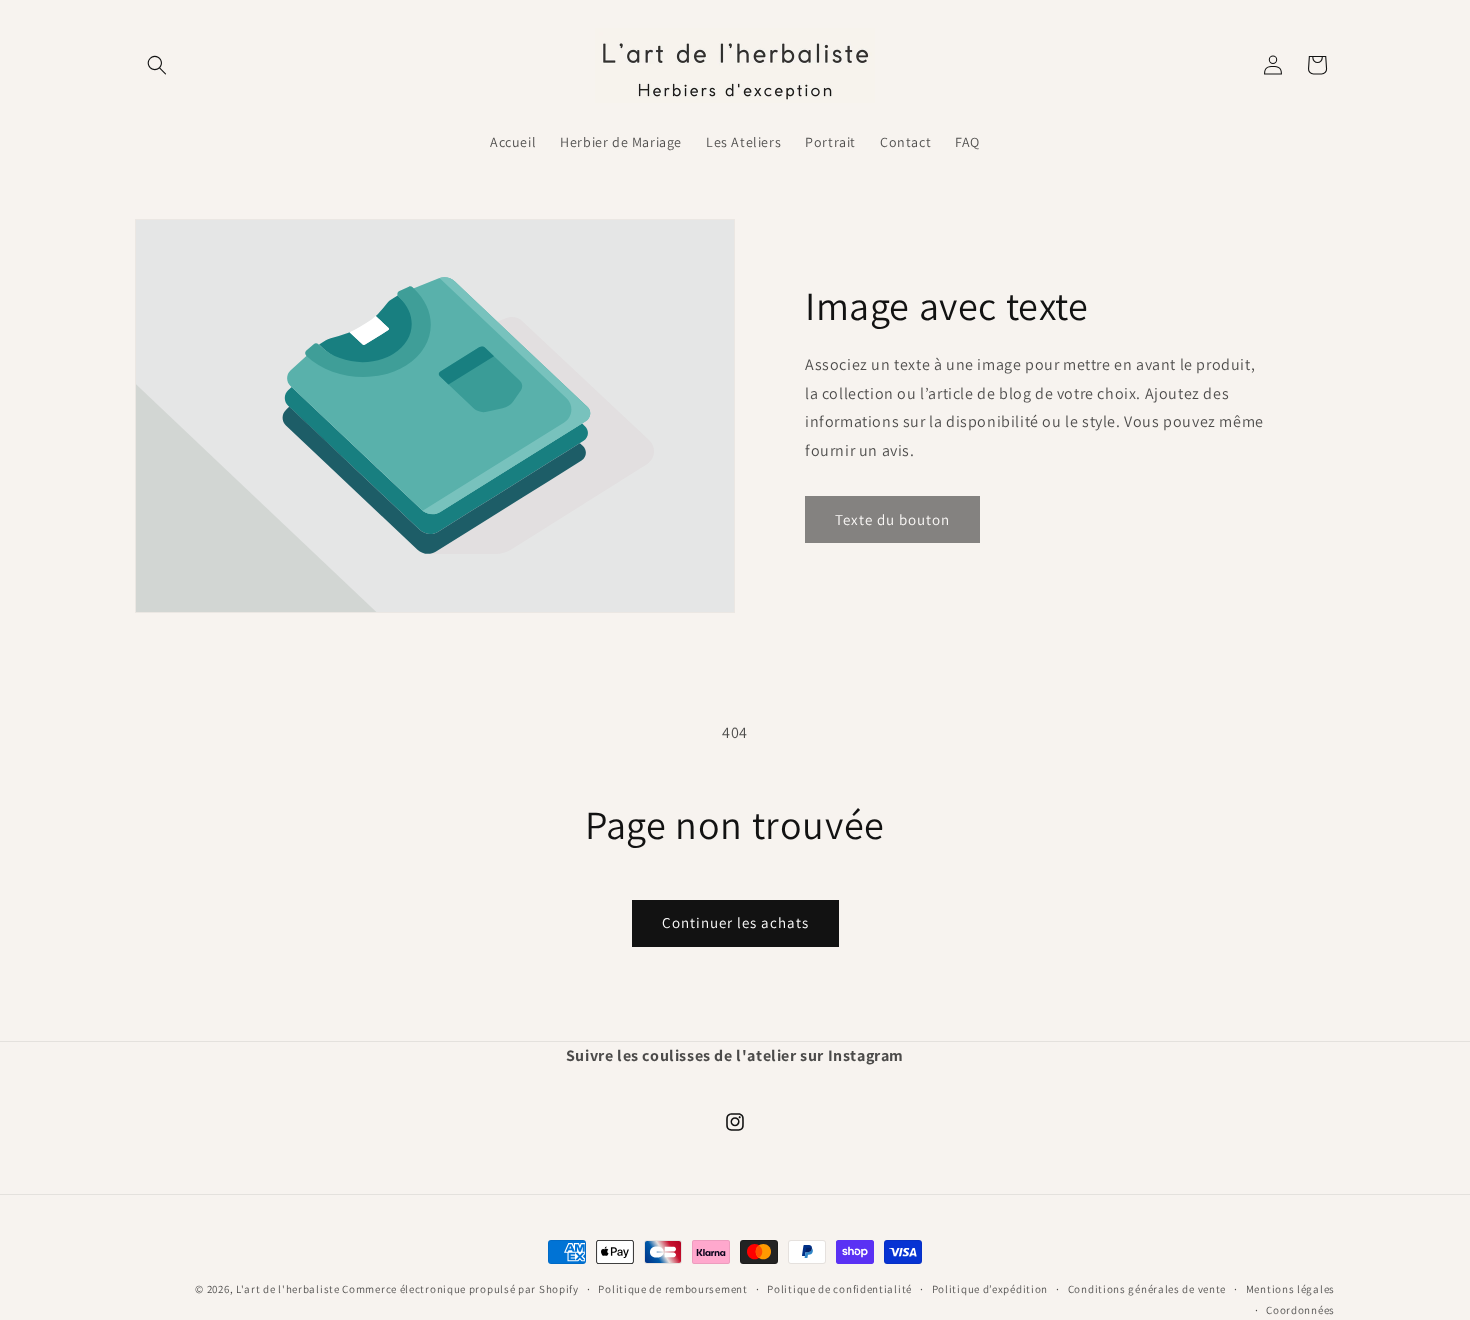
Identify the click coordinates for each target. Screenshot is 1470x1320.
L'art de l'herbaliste (288, 1289)
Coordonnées (1300, 1310)
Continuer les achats (735, 922)
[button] (157, 65)
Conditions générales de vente (1147, 1289)
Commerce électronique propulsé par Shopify (460, 1289)
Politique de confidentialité (839, 1289)
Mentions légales (1290, 1289)
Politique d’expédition (990, 1289)
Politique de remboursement (672, 1289)
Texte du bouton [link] (892, 518)
